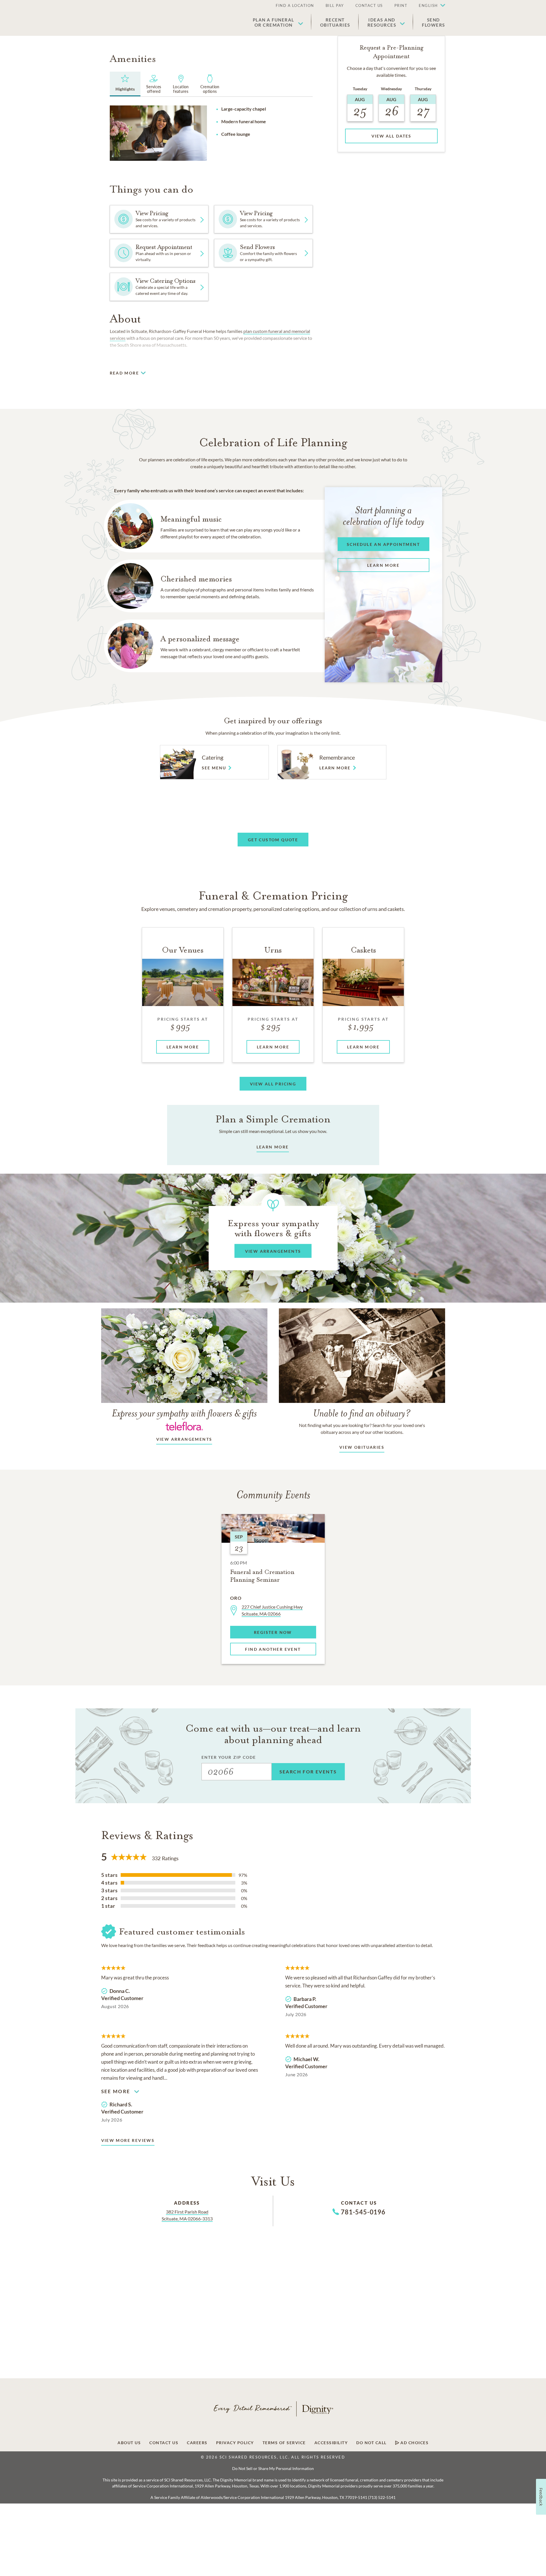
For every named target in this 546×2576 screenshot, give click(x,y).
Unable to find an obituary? (362, 1413)
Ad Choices (414, 2443)
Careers (197, 2443)
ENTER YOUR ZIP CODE (229, 1757)
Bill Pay (335, 5)
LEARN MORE (273, 1147)
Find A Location (295, 5)
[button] (429, 6)
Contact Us (369, 5)
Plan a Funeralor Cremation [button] (274, 22)
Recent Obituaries (335, 22)
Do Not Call (371, 2443)
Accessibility (331, 2443)
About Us (129, 2443)
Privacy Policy (235, 2443)
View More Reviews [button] (128, 2140)
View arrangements (184, 1439)
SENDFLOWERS (434, 22)
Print (401, 5)
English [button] (428, 5)
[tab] (125, 84)
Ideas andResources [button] (382, 22)
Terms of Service (284, 2443)
